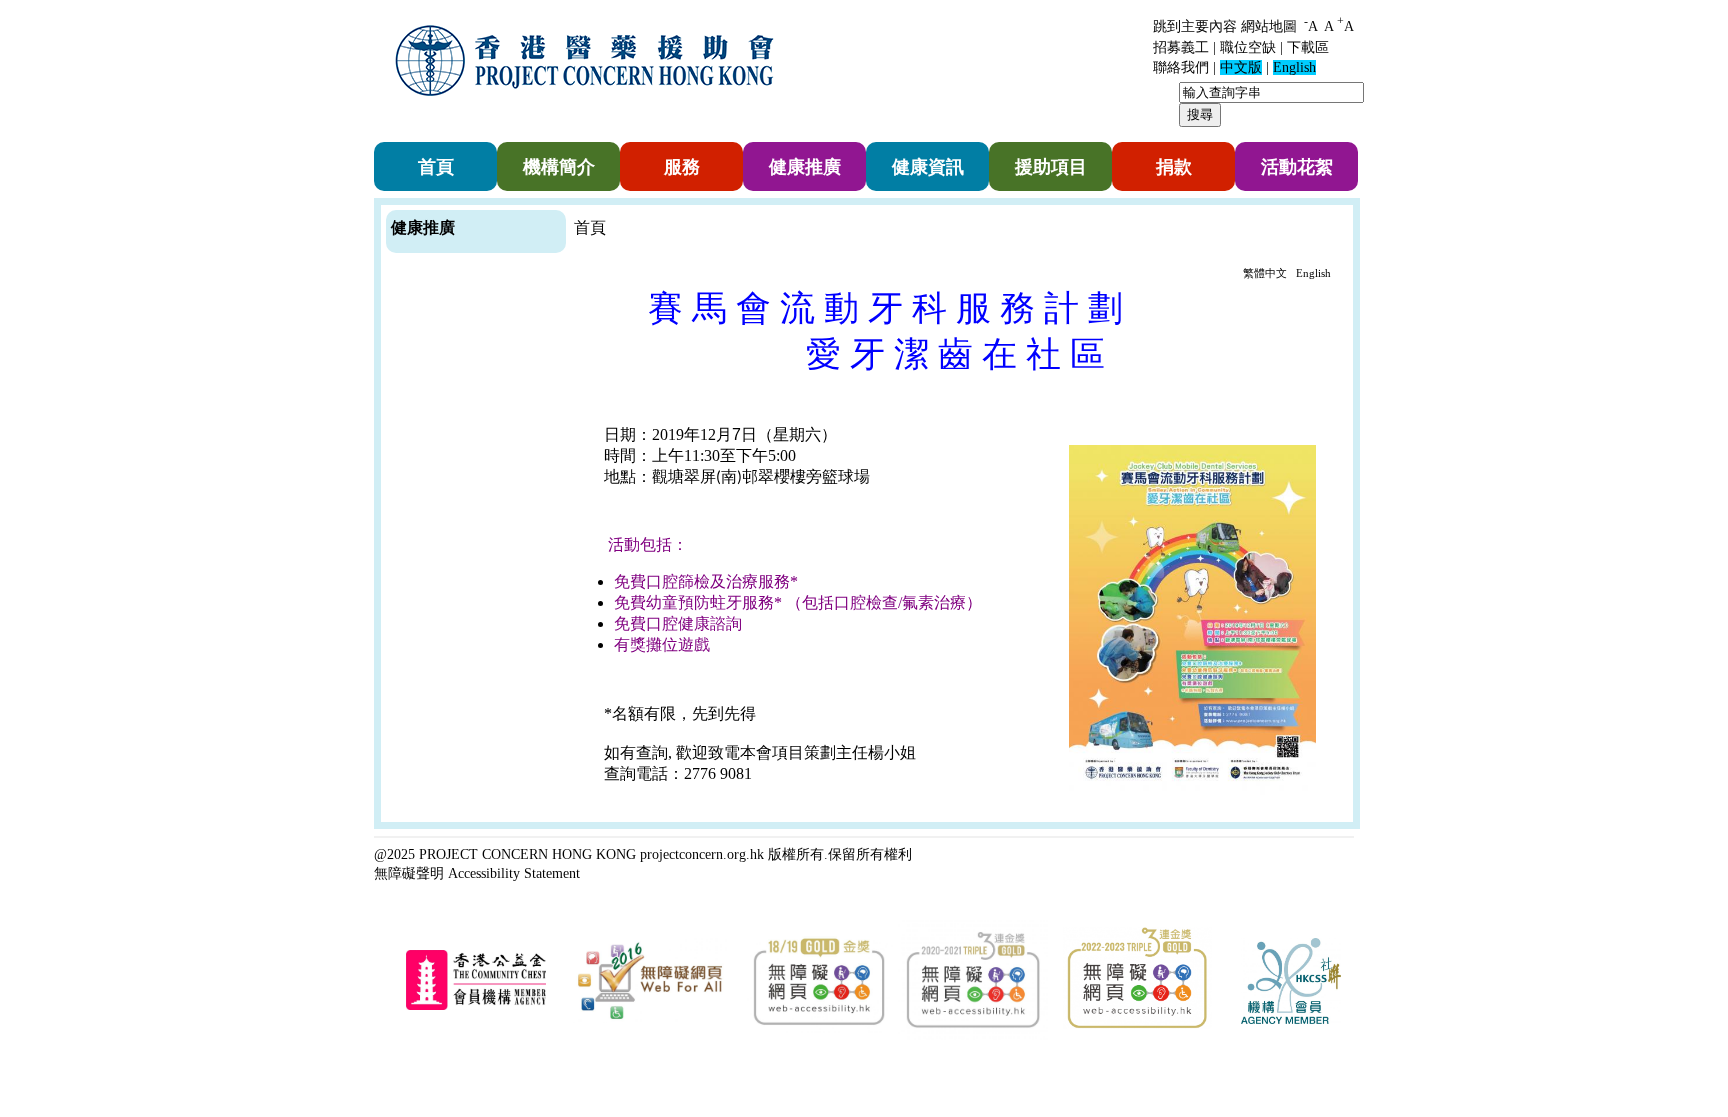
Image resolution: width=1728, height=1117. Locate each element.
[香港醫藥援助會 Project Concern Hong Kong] (589, 108)
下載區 (1308, 47)
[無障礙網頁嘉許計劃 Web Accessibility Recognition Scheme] (650, 1019)
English (1313, 273)
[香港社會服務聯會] (1291, 1020)
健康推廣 (805, 167)
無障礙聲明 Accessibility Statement (477, 873)
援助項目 (1051, 167)
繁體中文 (1265, 273)
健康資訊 (928, 167)
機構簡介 (559, 167)
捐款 (1174, 167)
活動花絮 (1297, 167)
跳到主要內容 (1195, 26)
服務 (682, 167)
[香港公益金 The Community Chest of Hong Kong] (476, 1006)
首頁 (436, 167)
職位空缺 (1248, 47)
